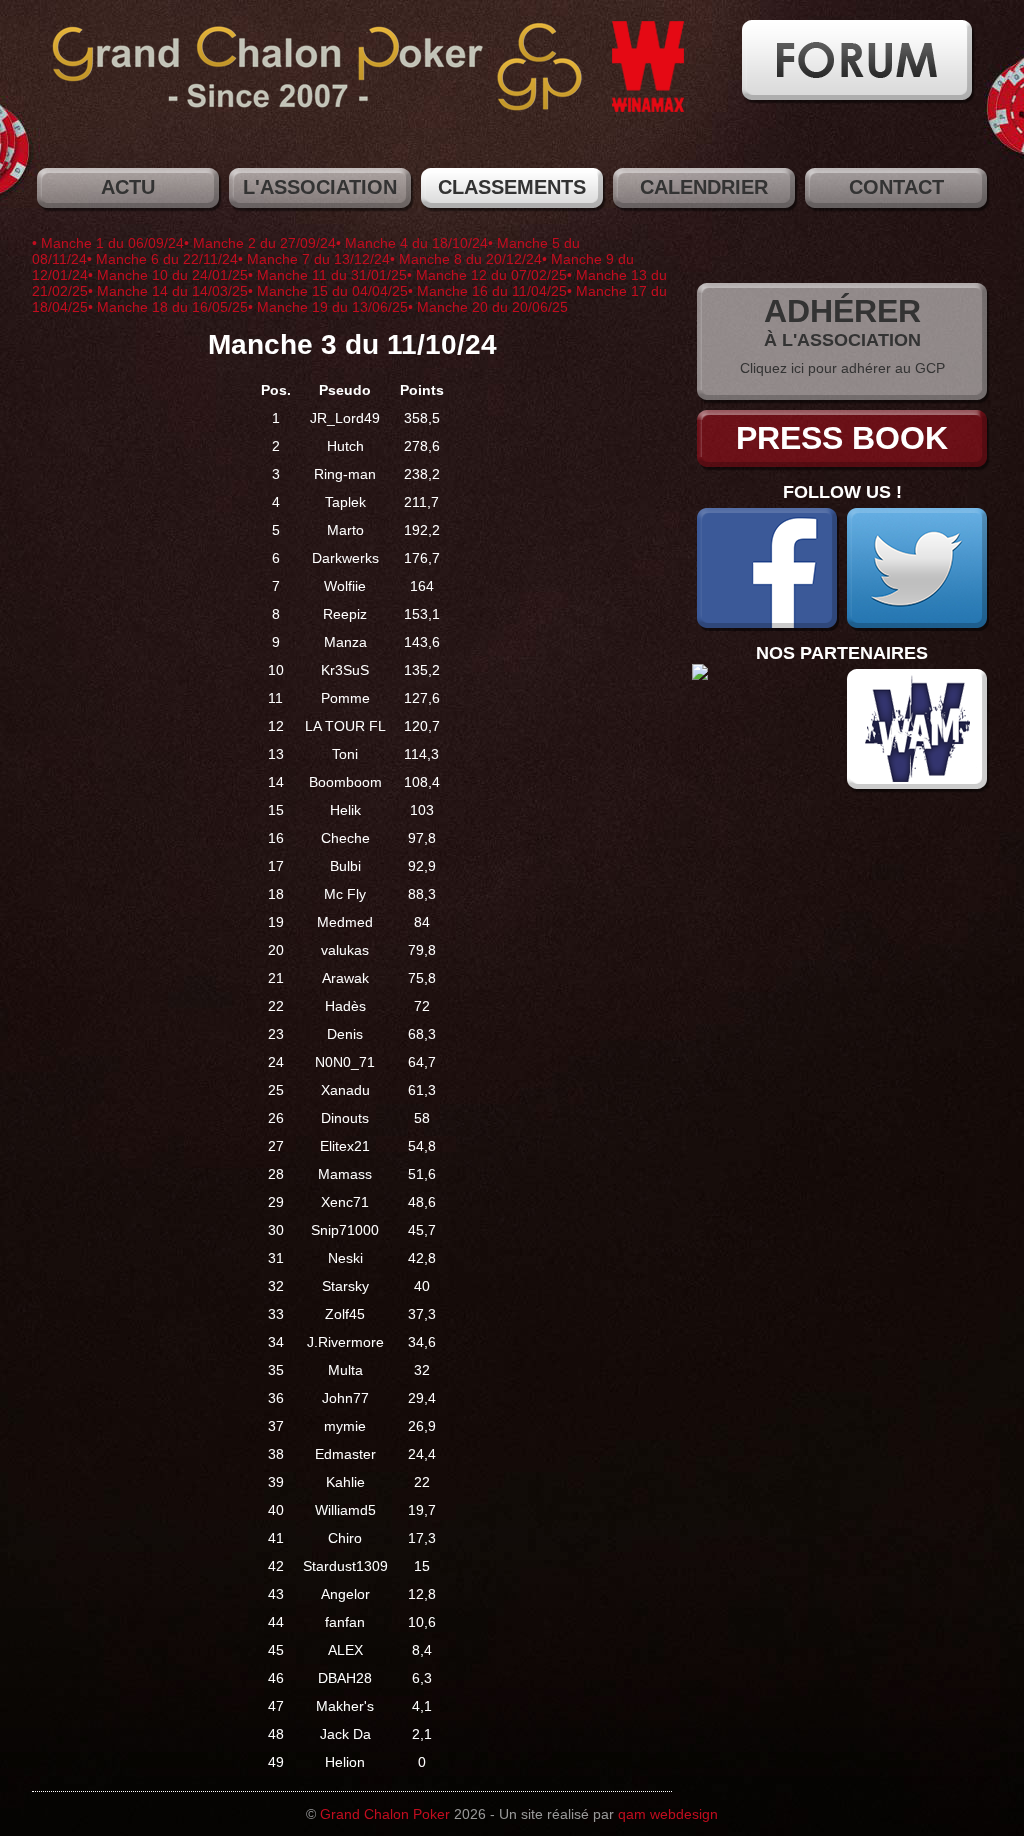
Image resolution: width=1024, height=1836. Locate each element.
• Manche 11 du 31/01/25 (327, 275)
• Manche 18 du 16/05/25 (168, 307)
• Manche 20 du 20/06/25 (488, 307)
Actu (128, 187)
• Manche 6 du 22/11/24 (162, 259)
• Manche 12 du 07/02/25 (487, 275)
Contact (896, 187)
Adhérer (842, 311)
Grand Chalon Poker (385, 1814)
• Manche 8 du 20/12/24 (466, 259)
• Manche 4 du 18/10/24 (412, 243)
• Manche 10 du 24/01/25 (168, 275)
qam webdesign (668, 1814)
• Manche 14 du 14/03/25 (168, 291)
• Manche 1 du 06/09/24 (108, 243)
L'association (320, 187)
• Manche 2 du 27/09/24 (260, 243)
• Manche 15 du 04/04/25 (328, 291)
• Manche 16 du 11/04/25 (487, 291)
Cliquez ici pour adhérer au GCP (842, 368)
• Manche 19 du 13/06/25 (328, 307)
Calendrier (704, 187)
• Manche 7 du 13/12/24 (314, 259)
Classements (512, 187)
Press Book (842, 438)
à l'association (842, 340)
